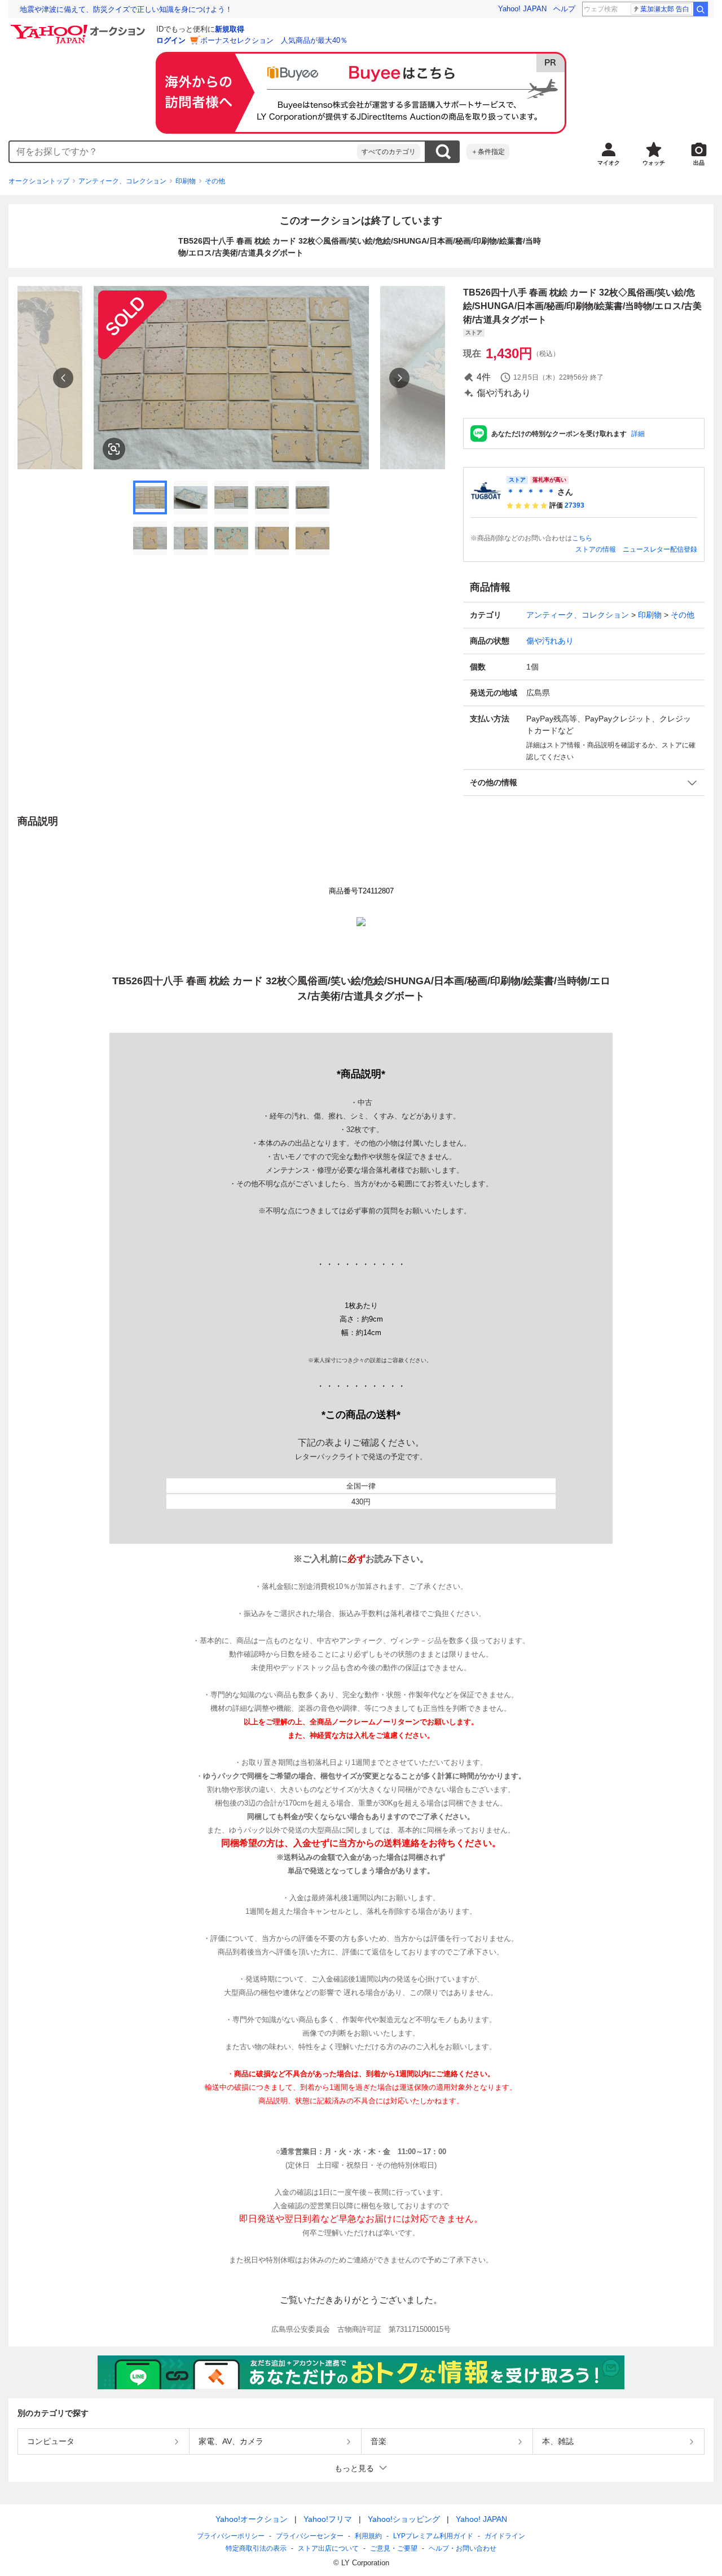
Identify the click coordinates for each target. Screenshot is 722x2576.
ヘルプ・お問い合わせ (463, 2548)
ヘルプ (564, 9)
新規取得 (230, 29)
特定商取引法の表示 (256, 2548)
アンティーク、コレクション (122, 181)
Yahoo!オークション (252, 2519)
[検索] (701, 9)
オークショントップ (39, 181)
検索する (443, 152)
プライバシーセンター (310, 2536)
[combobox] (183, 152)
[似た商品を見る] (114, 449)
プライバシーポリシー (231, 2536)
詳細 (638, 434)
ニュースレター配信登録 (660, 549)
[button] (584, 783)
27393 (574, 505)
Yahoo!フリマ (328, 2519)
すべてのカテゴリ (389, 152)
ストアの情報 (596, 549)
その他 (215, 181)
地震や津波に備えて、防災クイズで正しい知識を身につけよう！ (126, 9)
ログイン (171, 40)
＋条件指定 (488, 152)
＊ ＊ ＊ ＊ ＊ (531, 492)
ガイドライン (505, 2536)
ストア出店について (328, 2548)
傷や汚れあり (550, 641)
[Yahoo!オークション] (80, 28)
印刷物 (186, 181)
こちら (582, 538)
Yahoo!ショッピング (404, 2519)
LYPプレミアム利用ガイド (433, 2536)
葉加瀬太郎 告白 (665, 9)
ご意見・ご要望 (394, 2548)
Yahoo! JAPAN (522, 9)
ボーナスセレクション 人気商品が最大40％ (274, 40)
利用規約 (368, 2536)
